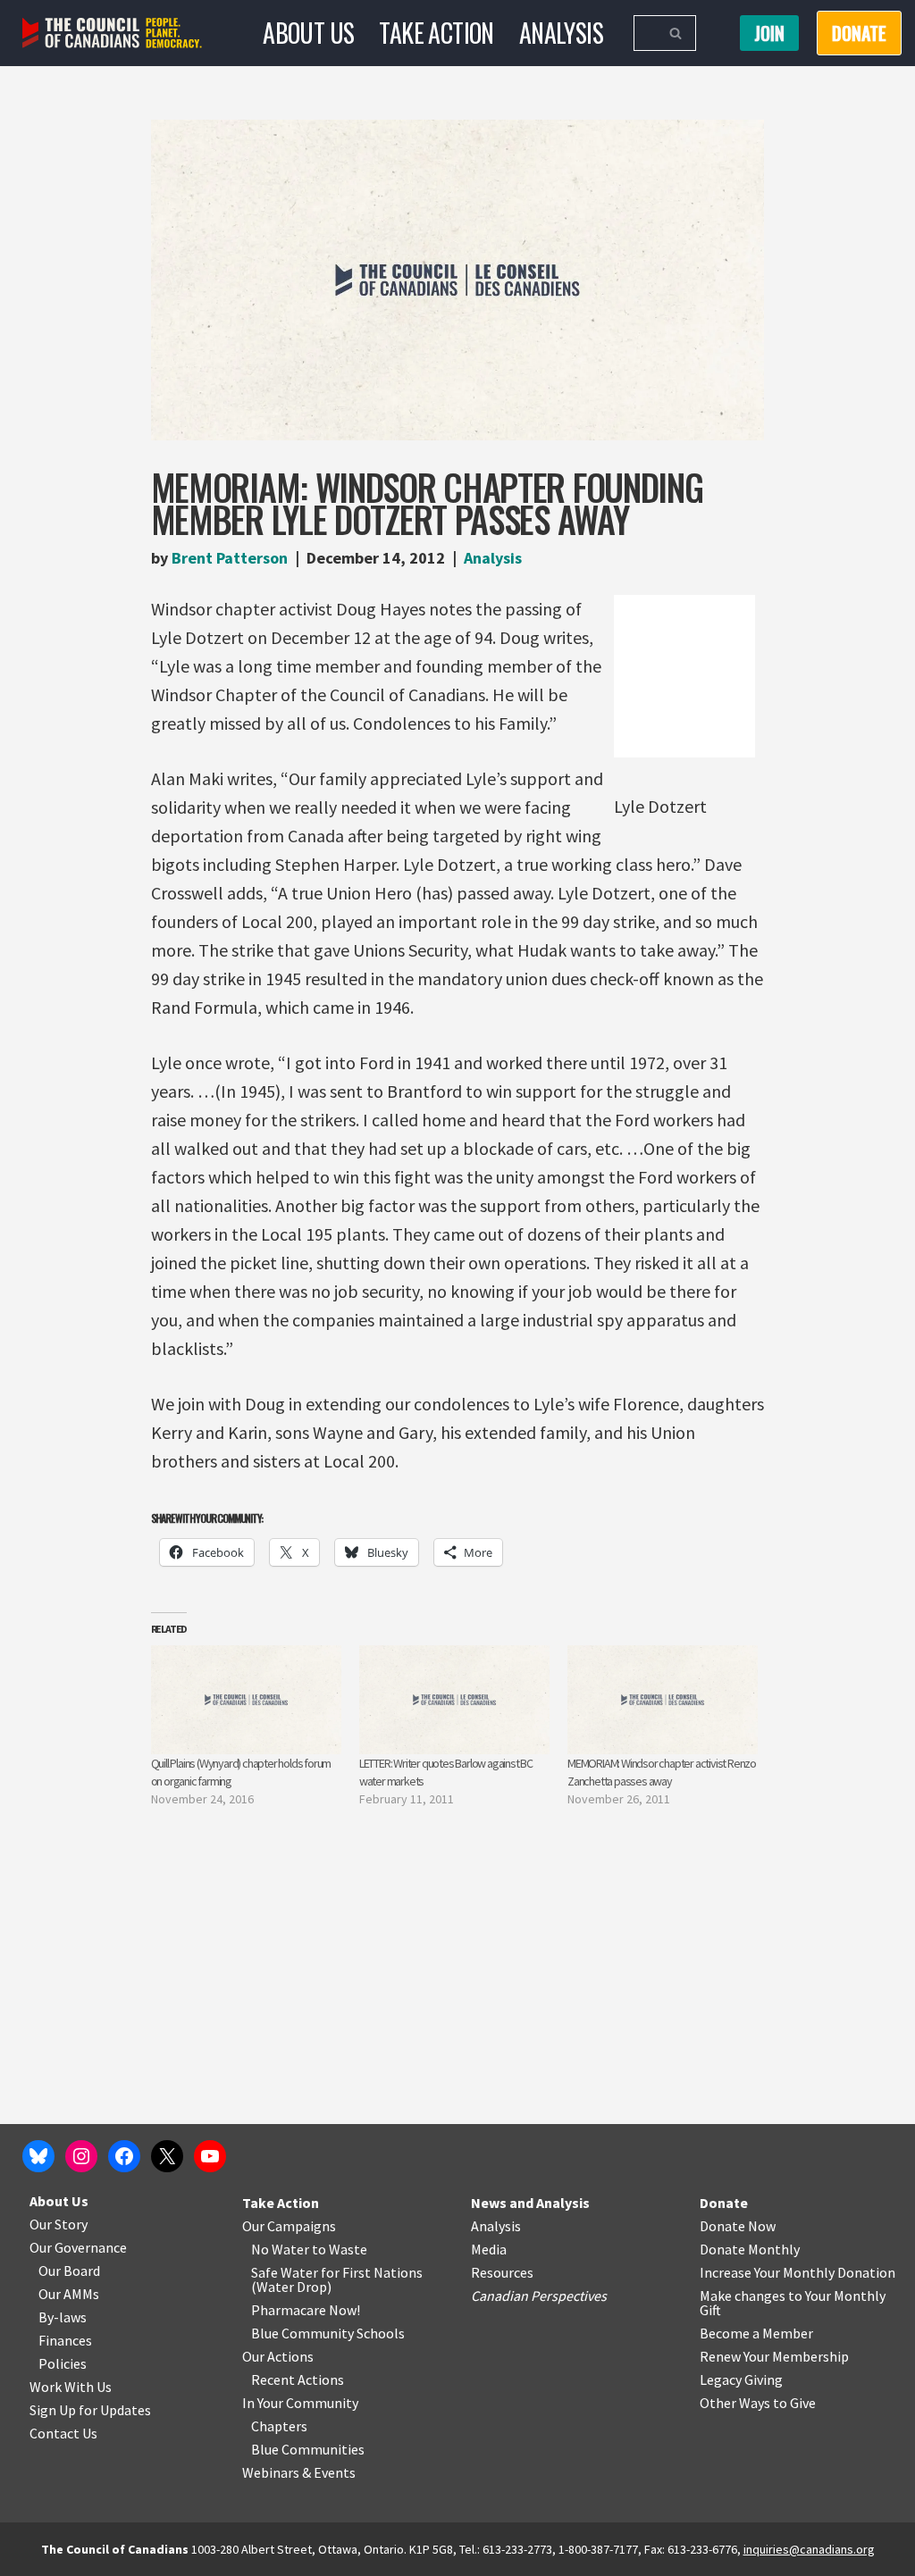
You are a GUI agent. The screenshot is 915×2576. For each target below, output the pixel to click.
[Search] (676, 33)
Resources (502, 2272)
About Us (308, 33)
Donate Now (738, 2226)
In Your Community (300, 2403)
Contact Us (63, 2433)
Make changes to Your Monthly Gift (793, 2303)
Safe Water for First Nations (337, 2272)
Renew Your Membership (774, 2356)
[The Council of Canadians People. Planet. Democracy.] (112, 33)
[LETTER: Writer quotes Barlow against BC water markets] (454, 1700)
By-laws (63, 2317)
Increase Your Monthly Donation (797, 2272)
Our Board (69, 2271)
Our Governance (78, 2247)
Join (769, 33)
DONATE (859, 33)
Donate (724, 2203)
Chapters (279, 2426)
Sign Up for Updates (90, 2410)
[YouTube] (210, 2156)
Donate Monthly (750, 2249)
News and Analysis (530, 2203)
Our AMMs (69, 2294)
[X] (167, 2156)
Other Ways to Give (758, 2403)
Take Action (436, 33)
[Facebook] (124, 2156)
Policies (63, 2363)
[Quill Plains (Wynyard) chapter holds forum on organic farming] (246, 1700)
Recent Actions (298, 2379)
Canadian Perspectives (539, 2296)
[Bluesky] (38, 2156)
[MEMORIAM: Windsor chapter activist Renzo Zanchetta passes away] (663, 1700)
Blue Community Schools (328, 2333)
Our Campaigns (289, 2226)
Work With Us (71, 2387)
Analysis (561, 33)
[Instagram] (81, 2156)
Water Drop (292, 2287)
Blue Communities (308, 2449)
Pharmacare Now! (306, 2310)
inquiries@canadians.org (809, 2549)
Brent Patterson (230, 558)
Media (489, 2249)
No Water (281, 2249)
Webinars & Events (299, 2472)
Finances (65, 2340)
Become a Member (756, 2333)
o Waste (343, 2249)
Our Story (59, 2224)
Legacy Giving (741, 2379)
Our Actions (278, 2356)
